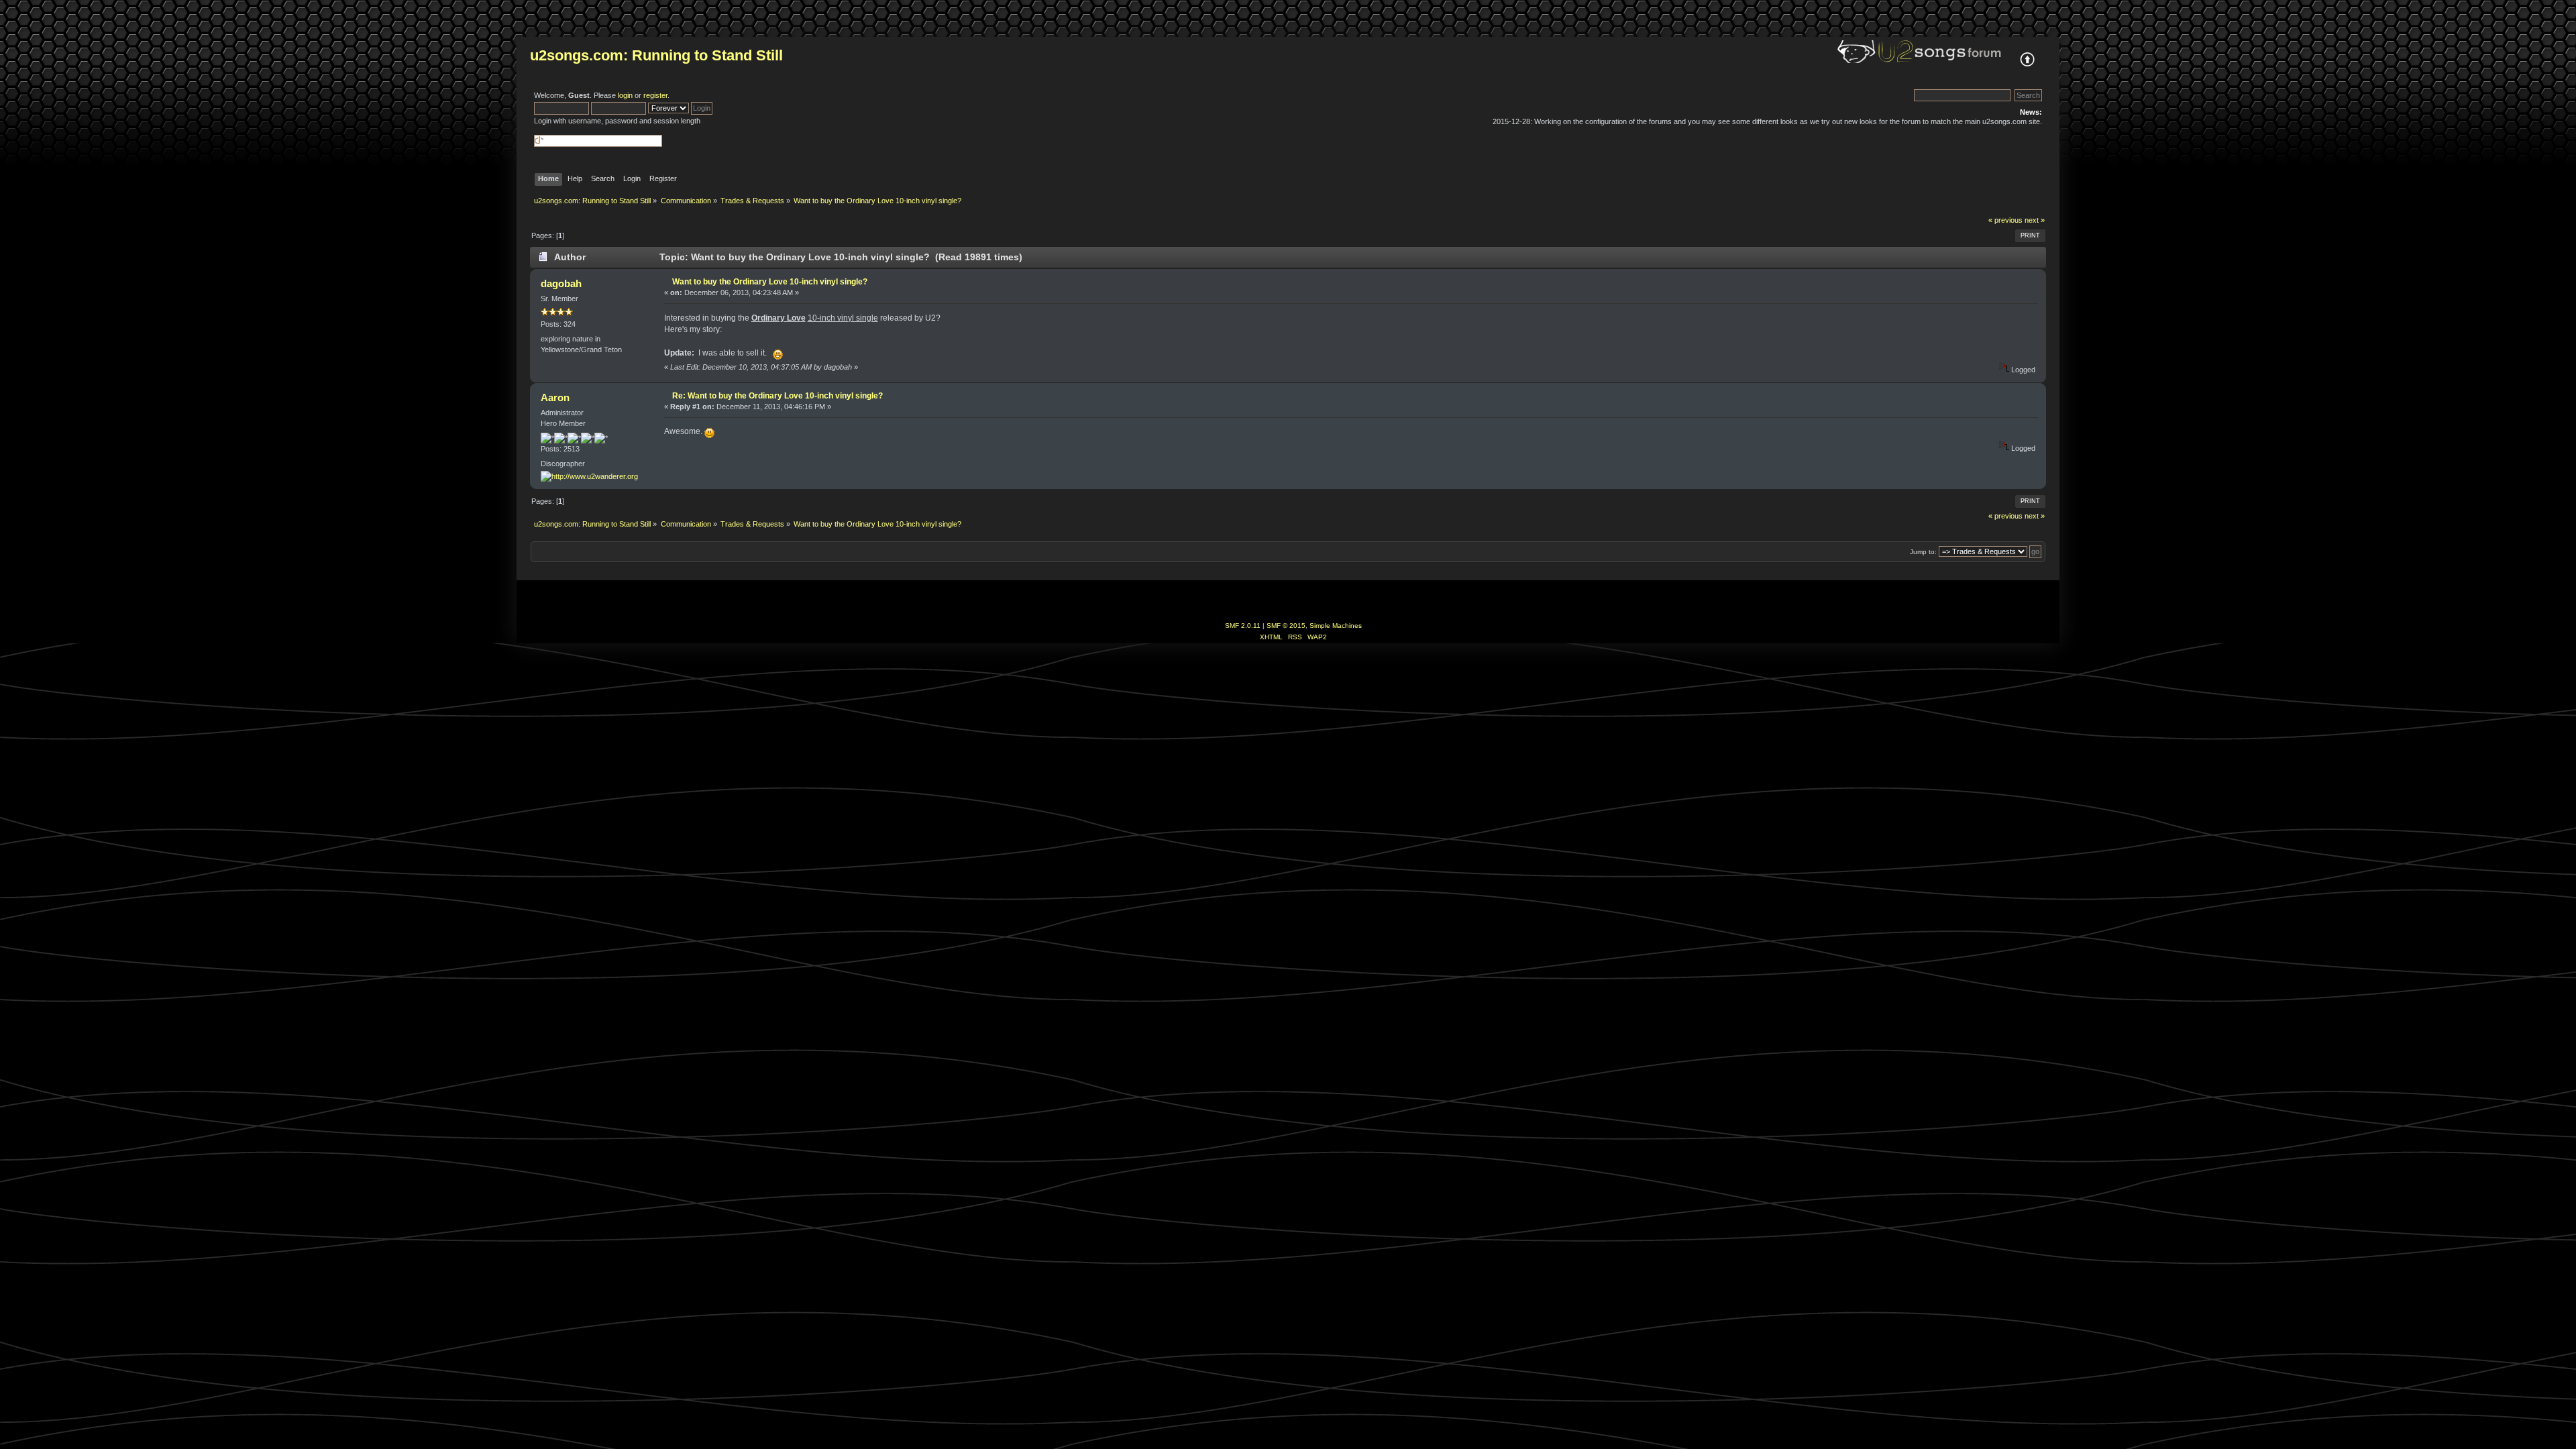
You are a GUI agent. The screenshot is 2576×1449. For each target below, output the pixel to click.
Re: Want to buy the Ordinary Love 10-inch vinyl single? (777, 396)
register (655, 95)
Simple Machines (1336, 626)
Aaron (555, 397)
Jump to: (1923, 552)
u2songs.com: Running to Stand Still (656, 55)
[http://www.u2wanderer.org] (589, 476)
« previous (2005, 220)
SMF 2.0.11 (1243, 626)
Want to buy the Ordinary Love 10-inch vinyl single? (770, 282)
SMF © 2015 (1286, 626)
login (625, 95)
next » (2035, 220)
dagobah (561, 283)
